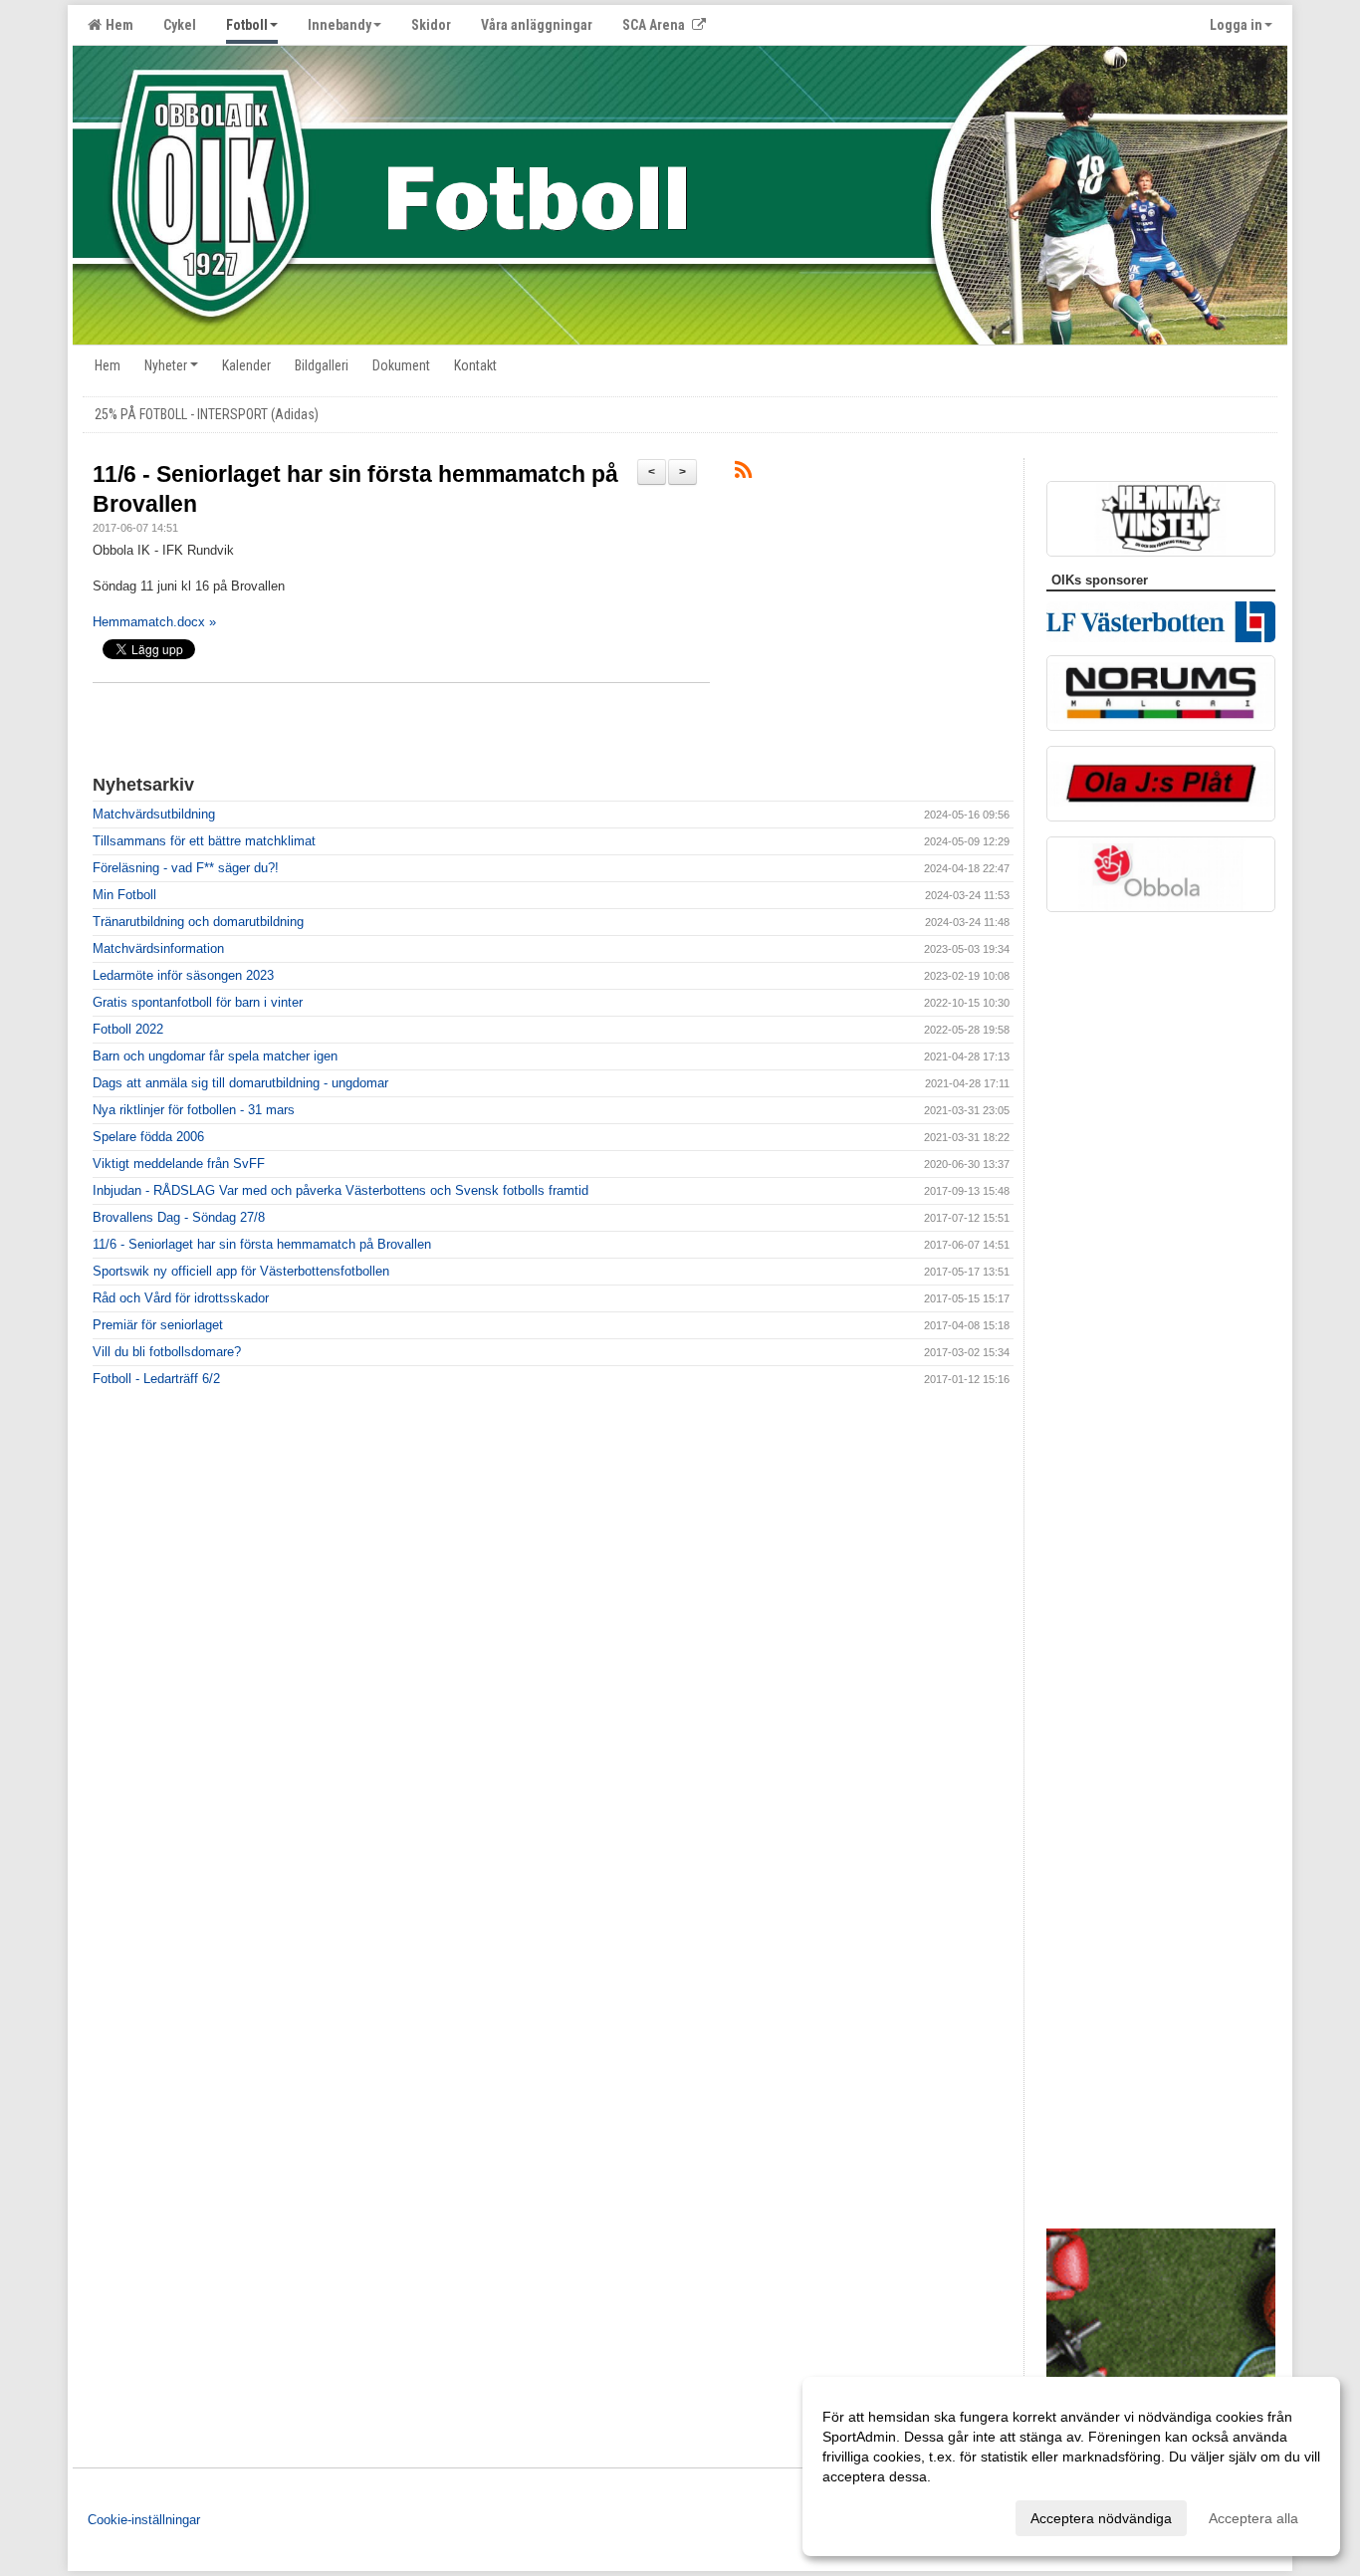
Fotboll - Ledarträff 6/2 (156, 1379)
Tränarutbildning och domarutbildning (198, 922)
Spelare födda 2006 (148, 1137)
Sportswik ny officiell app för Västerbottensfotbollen (241, 1271)
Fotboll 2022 (128, 1029)
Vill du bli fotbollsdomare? (167, 1352)
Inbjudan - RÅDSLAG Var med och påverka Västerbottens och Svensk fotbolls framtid (340, 1190)
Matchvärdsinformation (158, 948)
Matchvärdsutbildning (154, 814)
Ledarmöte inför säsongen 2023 (183, 975)
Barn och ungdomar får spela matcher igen (215, 1056)
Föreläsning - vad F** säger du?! (186, 868)
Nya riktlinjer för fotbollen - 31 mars (194, 1110)
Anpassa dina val (876, 2515)
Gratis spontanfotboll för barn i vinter (198, 1002)
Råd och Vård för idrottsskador (181, 1298)
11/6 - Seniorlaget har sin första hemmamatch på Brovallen (262, 1244)
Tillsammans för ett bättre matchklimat (204, 841)
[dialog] (1071, 2466)
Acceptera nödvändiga (1101, 2518)
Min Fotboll (124, 895)
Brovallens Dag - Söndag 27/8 (179, 1217)
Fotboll (247, 25)
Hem (116, 25)
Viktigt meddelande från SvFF (179, 1164)
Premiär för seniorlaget (158, 1325)
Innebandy (340, 25)
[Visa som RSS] (743, 473)
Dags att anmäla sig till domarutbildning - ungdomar (240, 1083)
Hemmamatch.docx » (154, 622)
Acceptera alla (1253, 2518)
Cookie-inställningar (144, 2520)
